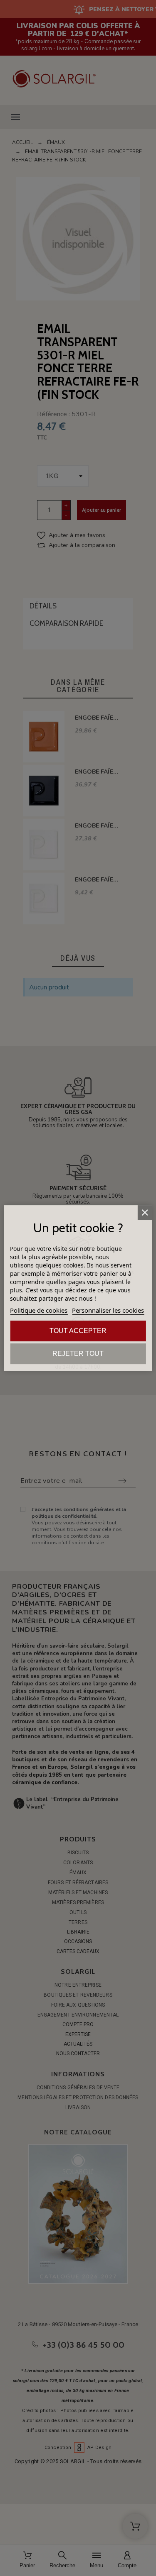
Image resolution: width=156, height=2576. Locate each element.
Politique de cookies (39, 1310)
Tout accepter (78, 1331)
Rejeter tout (78, 1354)
